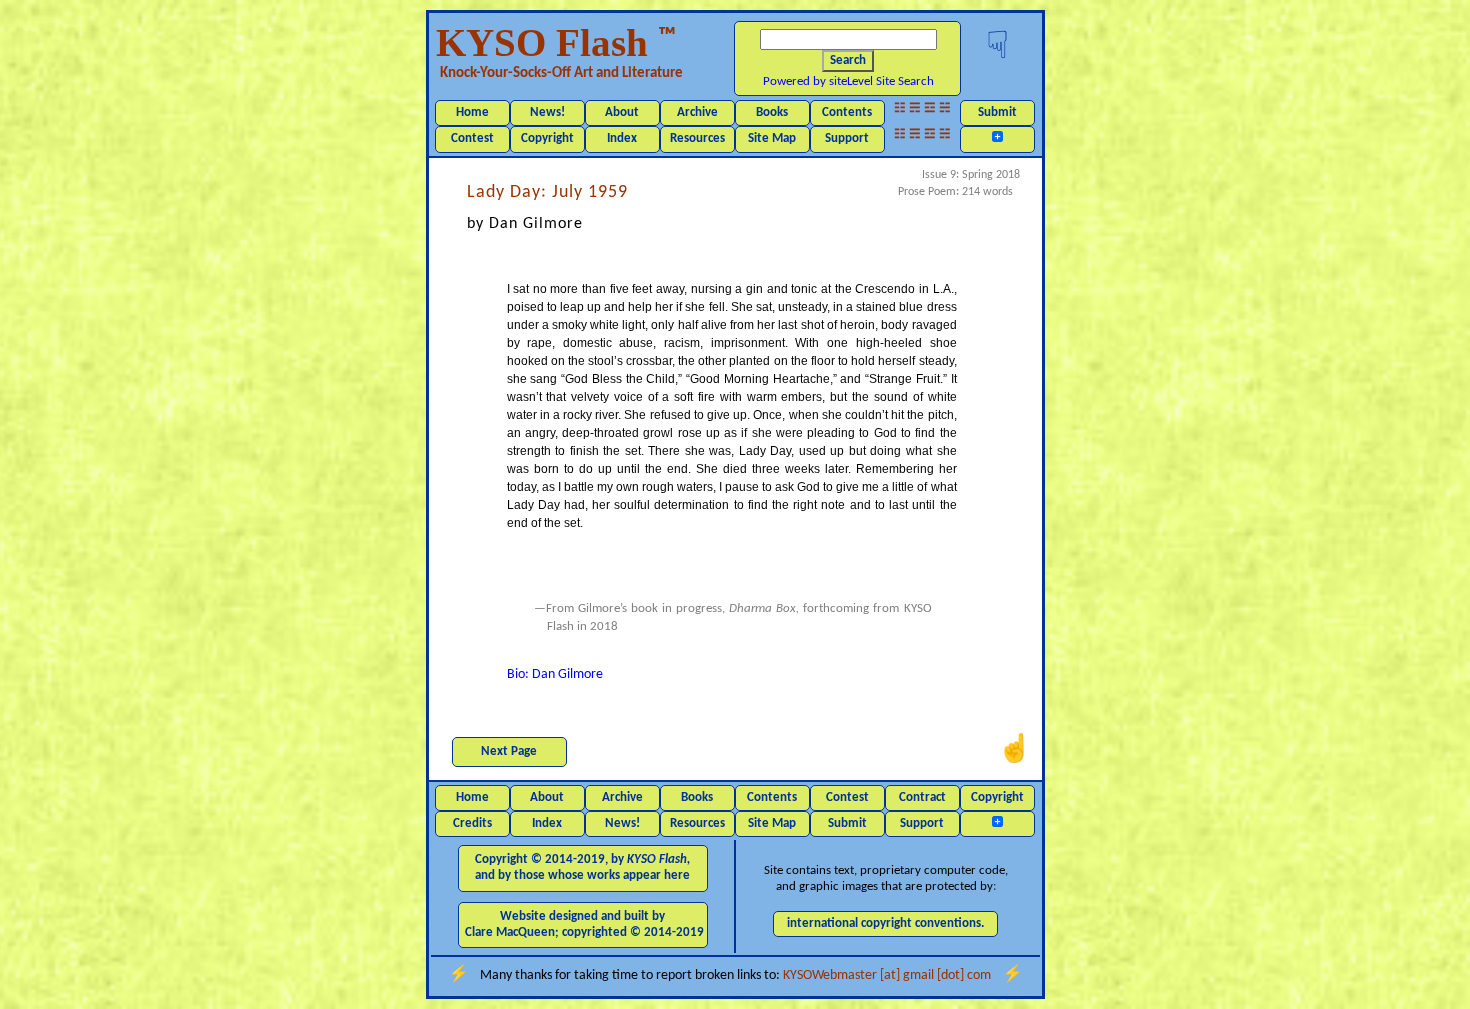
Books (772, 112)
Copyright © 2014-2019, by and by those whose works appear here (582, 867)
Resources (697, 138)
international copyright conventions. (885, 923)
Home (472, 112)
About (622, 112)
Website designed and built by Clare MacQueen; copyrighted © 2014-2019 (584, 924)
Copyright (547, 138)
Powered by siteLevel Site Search (848, 81)
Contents (847, 112)
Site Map (772, 138)
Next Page (509, 751)
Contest (472, 138)
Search (848, 60)
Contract (922, 797)
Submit (997, 112)
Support (847, 138)
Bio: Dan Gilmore (555, 674)
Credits (472, 823)
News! (547, 112)
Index (622, 138)
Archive (697, 112)
